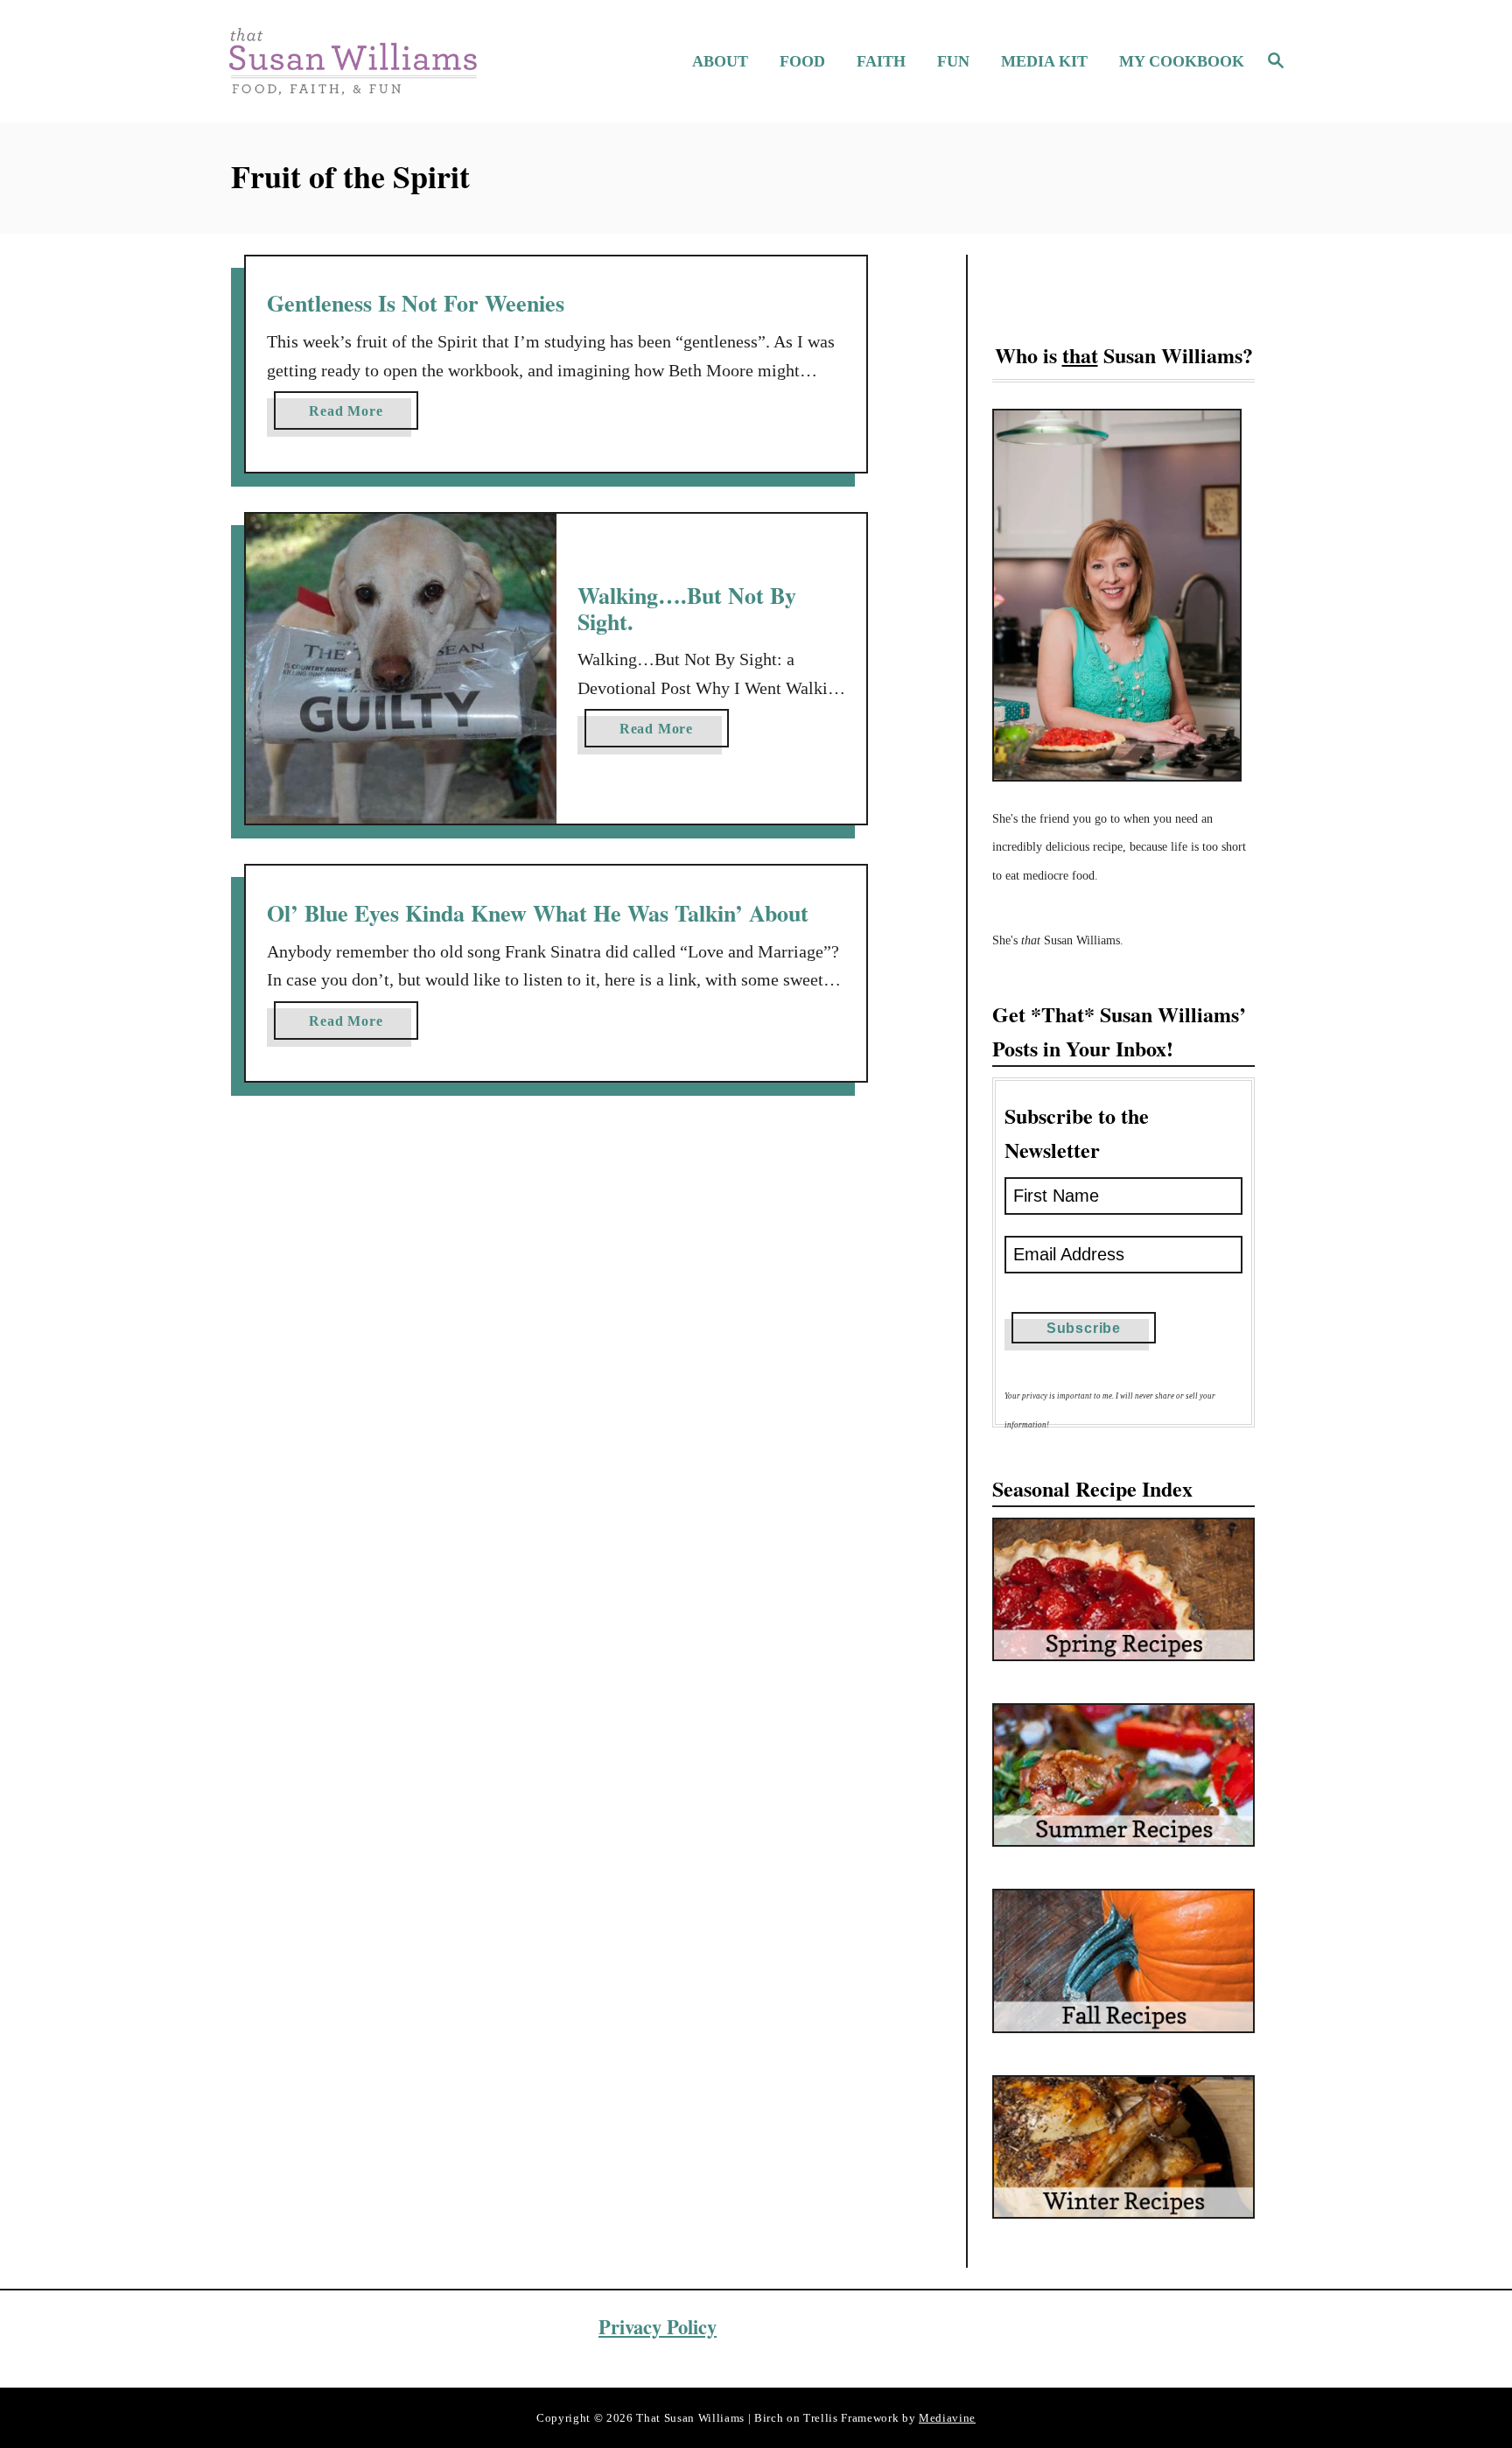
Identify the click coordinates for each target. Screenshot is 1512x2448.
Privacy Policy (658, 2327)
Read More (353, 416)
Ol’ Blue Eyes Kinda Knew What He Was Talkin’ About (538, 913)
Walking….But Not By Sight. (687, 608)
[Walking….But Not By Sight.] (401, 669)
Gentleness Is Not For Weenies (416, 303)
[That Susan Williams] (352, 61)
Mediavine (947, 2418)
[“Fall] (1123, 1961)
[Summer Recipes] (1123, 1775)
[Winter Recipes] (1123, 2147)
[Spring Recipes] (1123, 1589)
